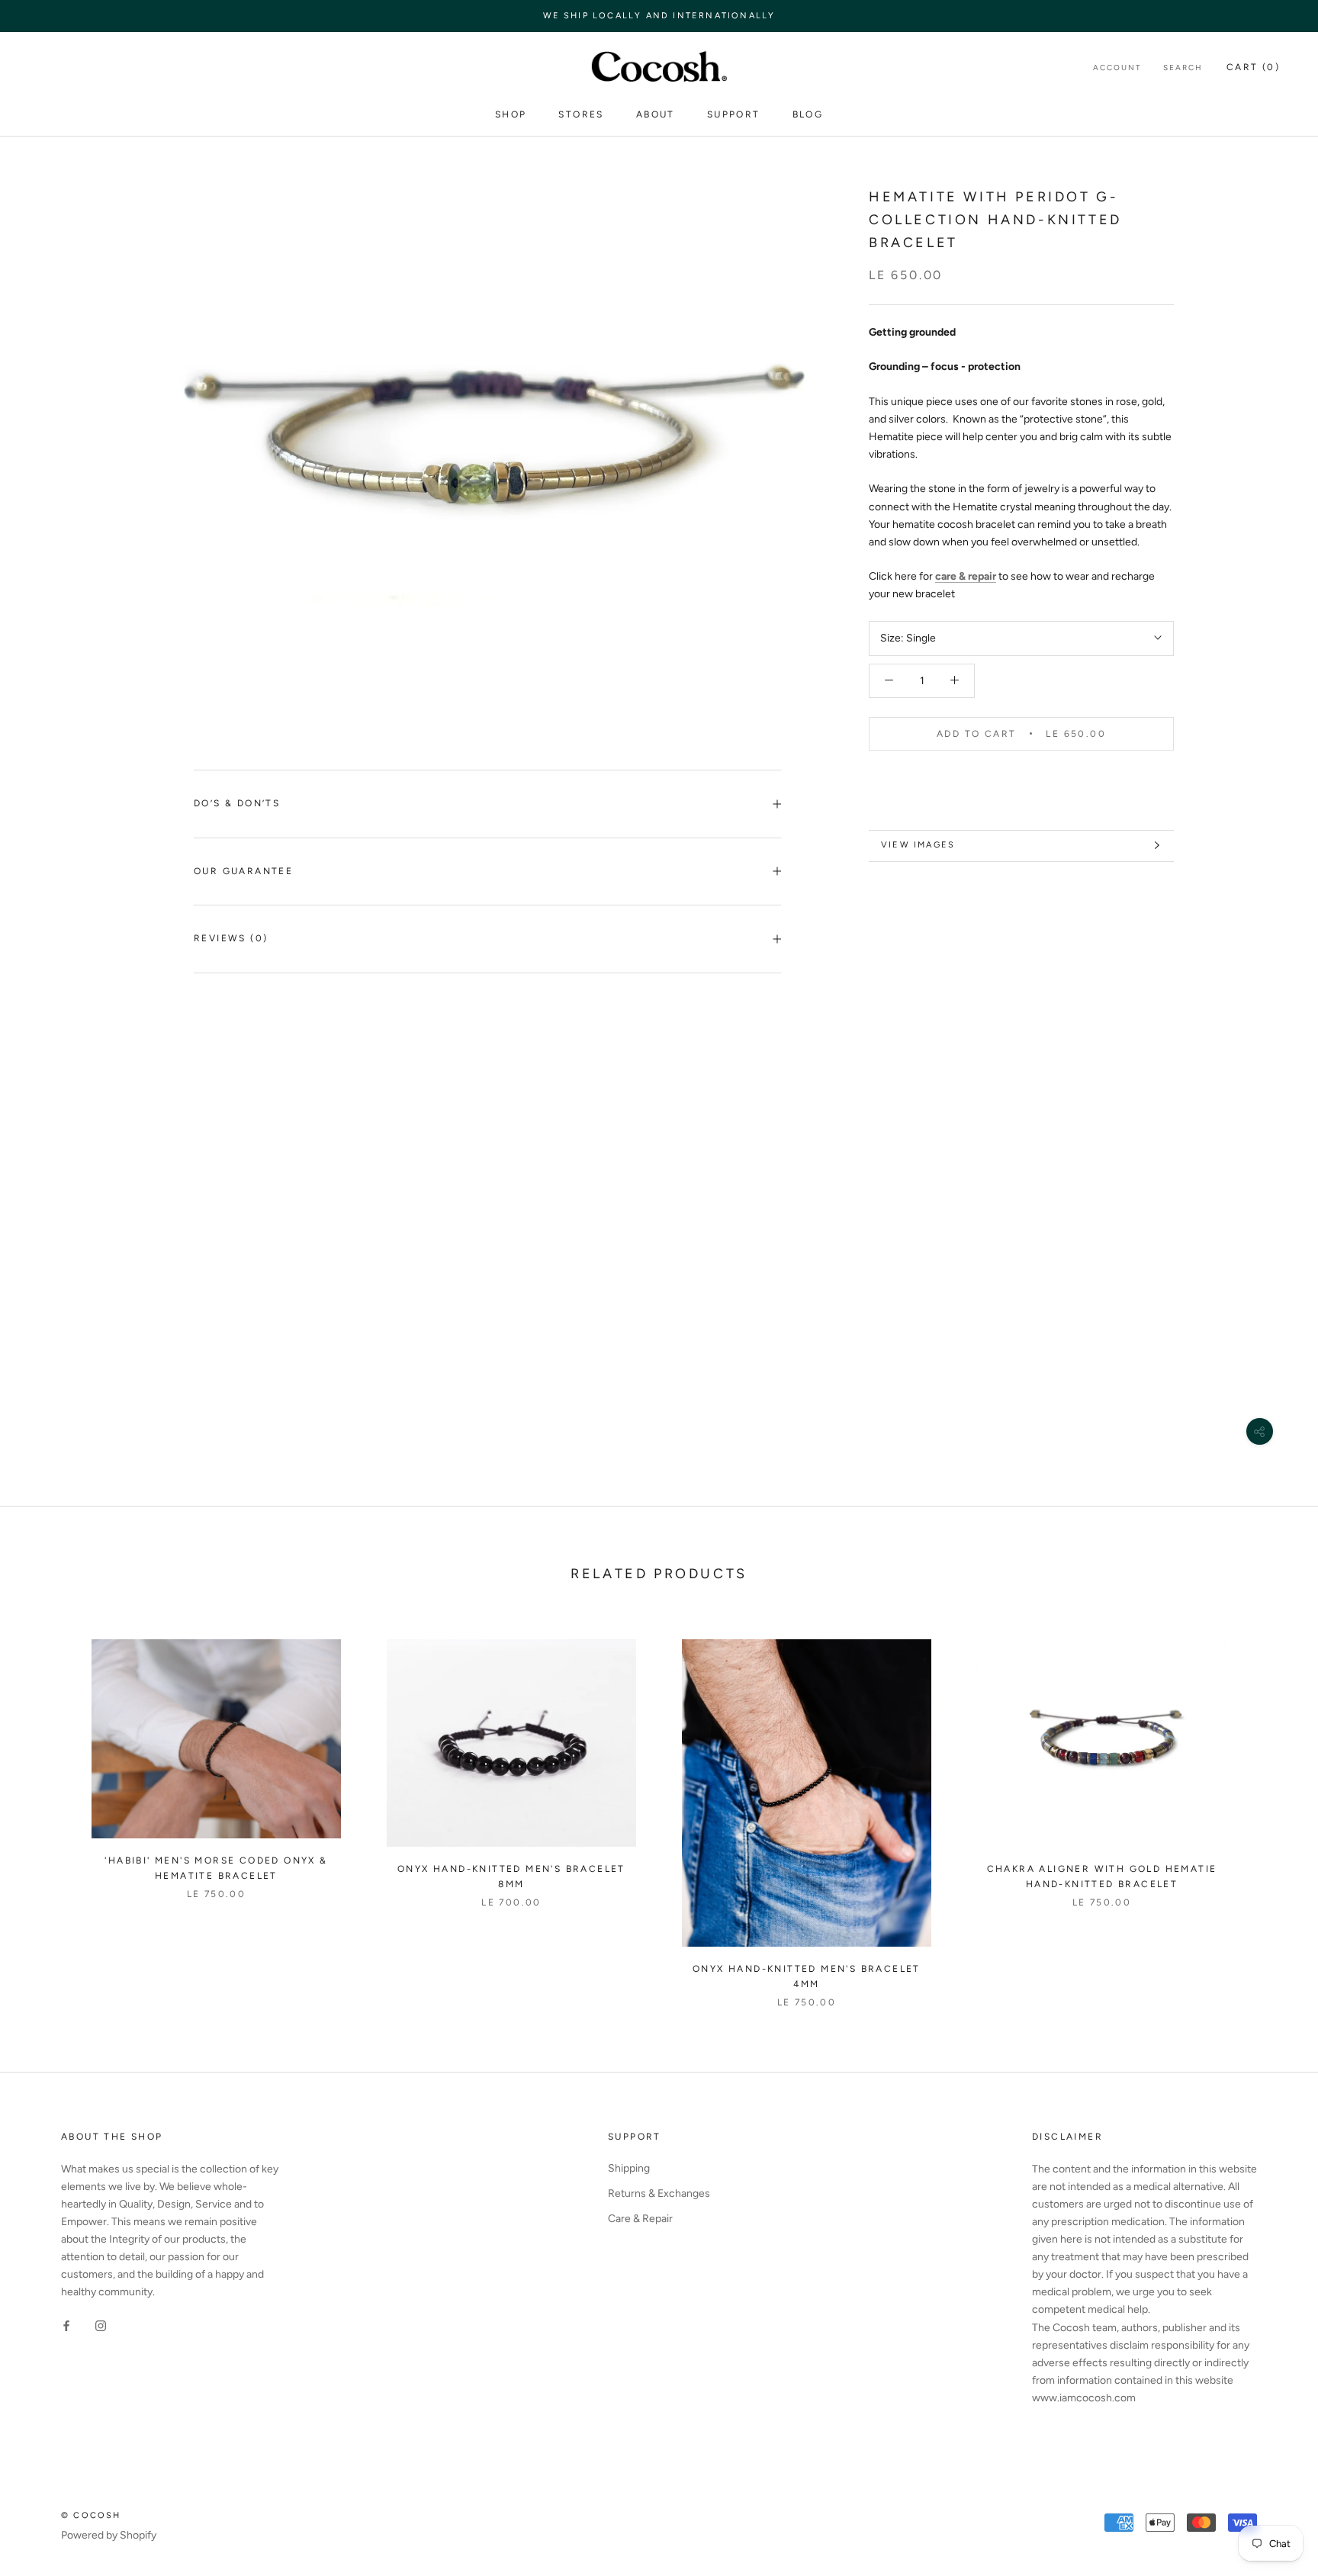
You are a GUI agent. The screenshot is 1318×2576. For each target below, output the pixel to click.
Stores (581, 114)
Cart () (1253, 67)
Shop (511, 114)
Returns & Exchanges (659, 2193)
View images (918, 845)
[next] (1270, 1807)
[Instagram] (101, 2325)
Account (1117, 68)
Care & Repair (640, 2219)
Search (1183, 68)
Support (734, 114)
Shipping (629, 2168)
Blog (808, 114)
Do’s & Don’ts (237, 803)
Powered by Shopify (109, 2535)
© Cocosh (91, 2515)
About (656, 114)
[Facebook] (66, 2325)
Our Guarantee (243, 871)
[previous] (48, 1807)
